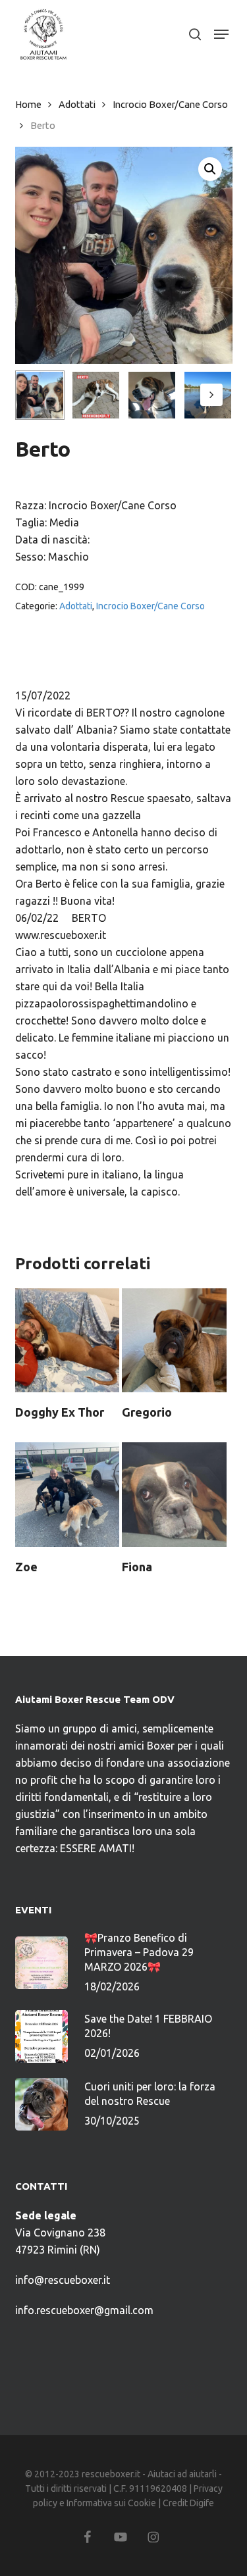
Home (28, 104)
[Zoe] (67, 1494)
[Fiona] (174, 1494)
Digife (202, 2503)
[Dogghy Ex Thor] (67, 1340)
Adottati (77, 104)
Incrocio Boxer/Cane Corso (170, 104)
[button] (221, 34)
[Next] (211, 395)
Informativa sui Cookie (111, 2503)
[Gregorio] (174, 1340)
